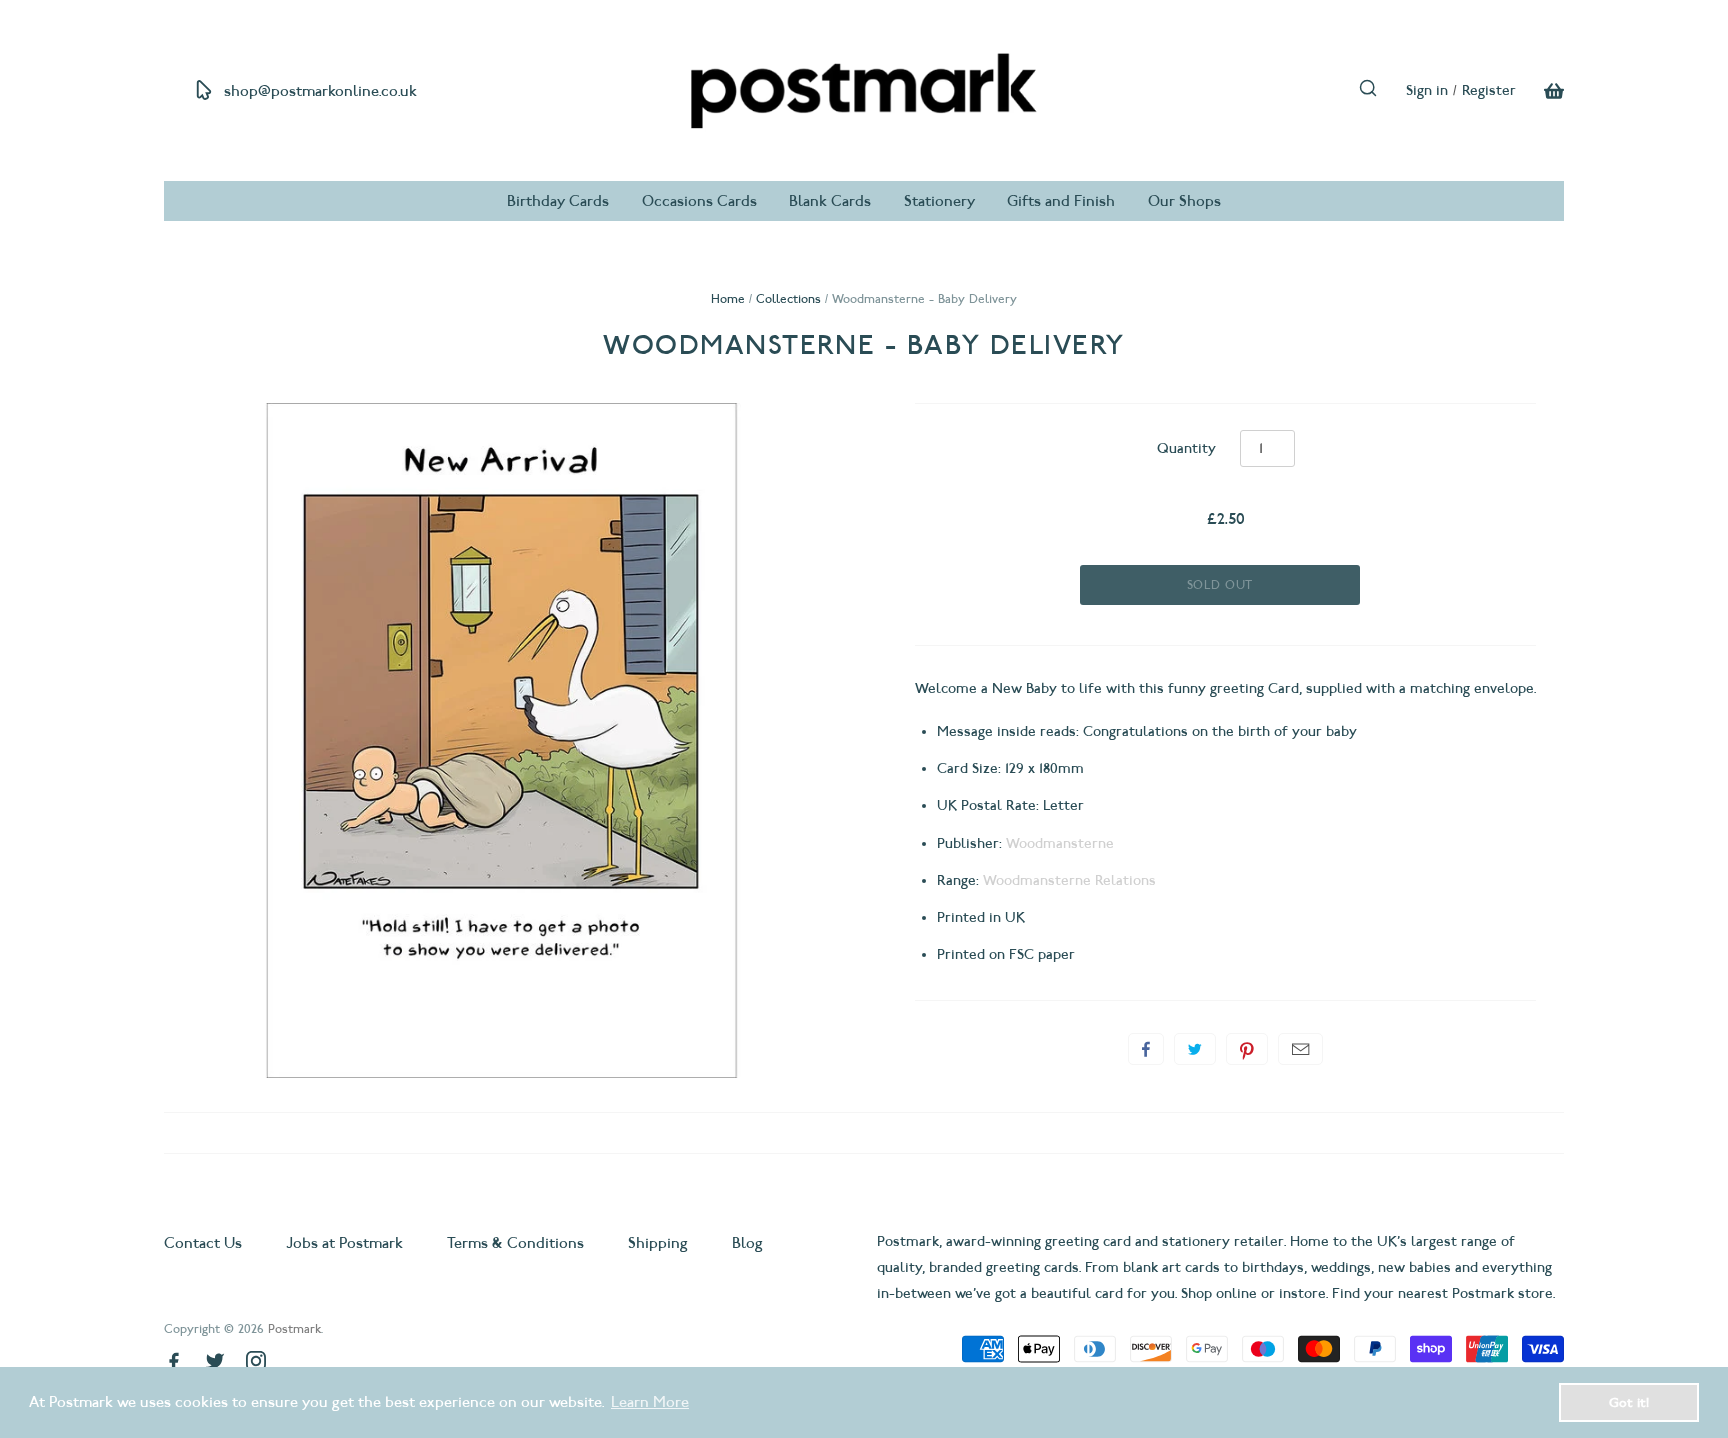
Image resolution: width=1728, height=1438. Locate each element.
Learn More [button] (650, 1402)
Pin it (1247, 1049)
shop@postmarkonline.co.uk (320, 91)
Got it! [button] (1629, 1402)
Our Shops (1184, 201)
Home (728, 298)
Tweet (1195, 1049)
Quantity (1186, 448)
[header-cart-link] (1540, 91)
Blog (747, 1243)
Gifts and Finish (1061, 201)
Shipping (658, 1243)
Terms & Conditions (515, 1243)
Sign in (1427, 90)
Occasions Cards (699, 201)
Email (1300, 1049)
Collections (788, 298)
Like (1146, 1049)
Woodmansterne (1060, 843)
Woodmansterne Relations (1069, 880)
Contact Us (205, 1243)
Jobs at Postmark (344, 1243)
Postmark (294, 1328)
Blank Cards (830, 201)
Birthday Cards (558, 201)
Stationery (939, 201)
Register (1489, 90)
